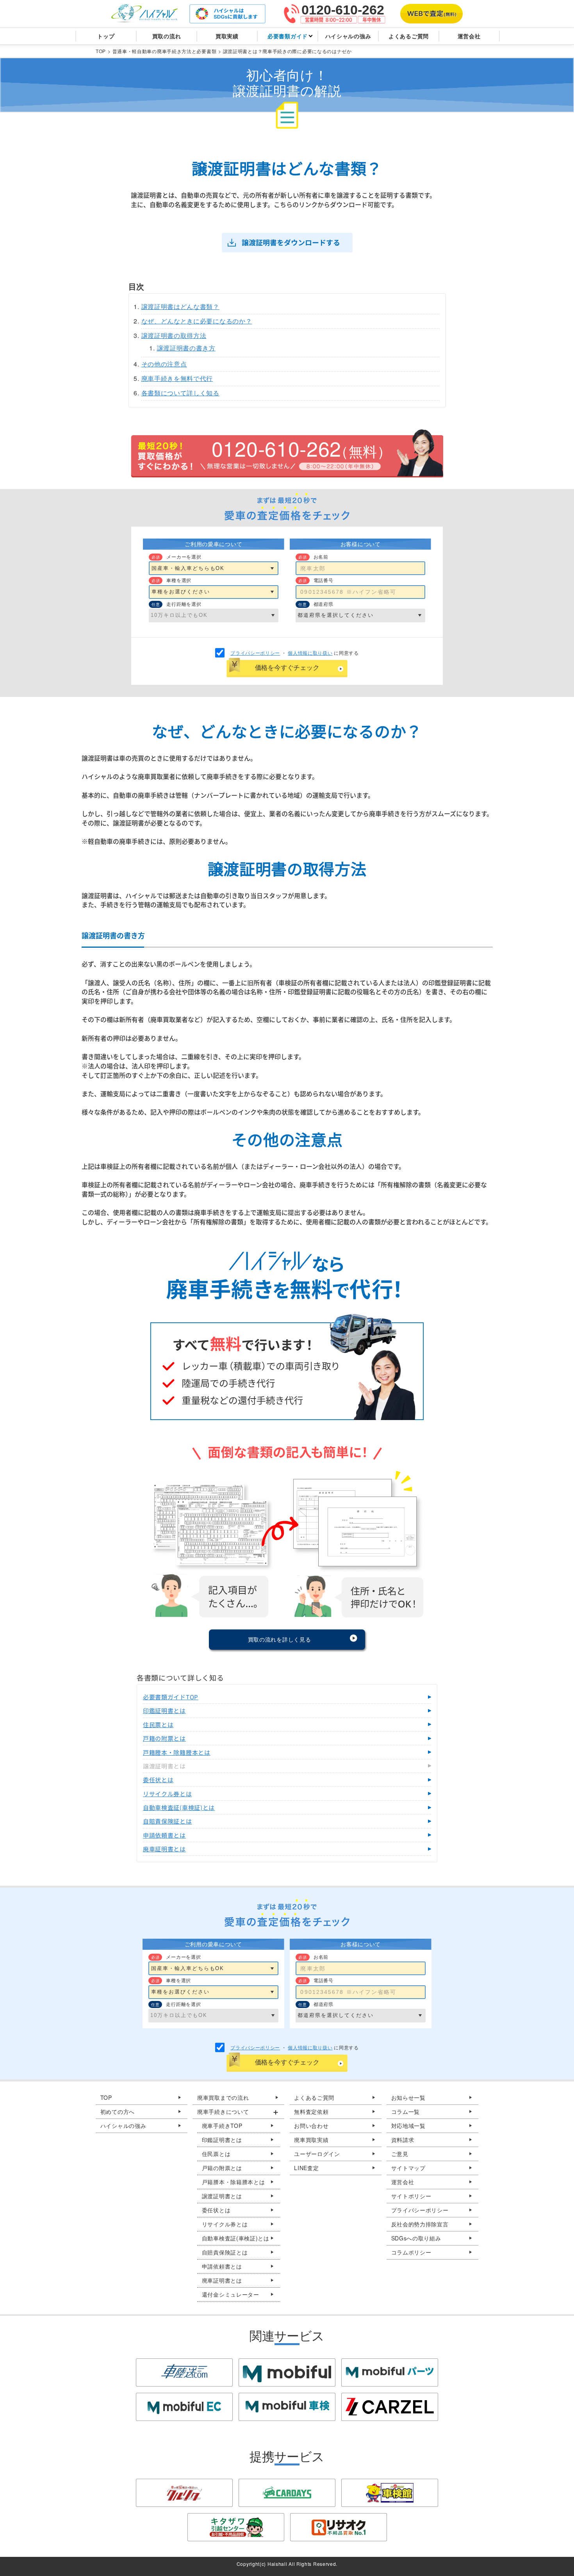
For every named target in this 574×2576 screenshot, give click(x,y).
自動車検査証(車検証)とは (236, 2238)
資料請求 (403, 2140)
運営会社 (403, 2182)
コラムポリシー (411, 2252)
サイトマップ (408, 2168)
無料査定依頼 (311, 2112)
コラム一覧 (406, 2112)
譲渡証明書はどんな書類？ (180, 306)
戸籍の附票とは (222, 2168)
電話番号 (324, 580)
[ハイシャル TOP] (144, 14)
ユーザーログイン (317, 2154)
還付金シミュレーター (231, 2294)
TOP (106, 2097)
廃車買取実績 (311, 2140)
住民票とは (216, 2154)
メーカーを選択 (184, 556)
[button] (238, 2112)
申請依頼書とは (222, 2266)
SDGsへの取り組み (416, 2238)
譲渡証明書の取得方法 (174, 335)
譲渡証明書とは (222, 2196)
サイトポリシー (411, 2196)
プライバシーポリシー (255, 653)
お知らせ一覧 (408, 2097)
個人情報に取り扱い (310, 653)
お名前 (321, 556)
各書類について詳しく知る (180, 393)
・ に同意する (295, 653)
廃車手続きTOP (222, 2126)
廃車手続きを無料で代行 (177, 378)
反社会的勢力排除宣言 (420, 2224)
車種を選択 (179, 580)
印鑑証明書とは (222, 2140)
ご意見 (400, 2154)
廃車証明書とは (222, 2280)
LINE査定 (306, 2168)
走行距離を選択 (184, 604)
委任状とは (216, 2210)
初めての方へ (118, 2112)
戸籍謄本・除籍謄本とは (234, 2182)
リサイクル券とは (225, 2224)
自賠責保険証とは (225, 2252)
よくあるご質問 (314, 2097)
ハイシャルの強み (123, 2126)
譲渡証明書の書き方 (186, 348)
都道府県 (324, 604)
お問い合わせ (311, 2126)
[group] (238, 2203)
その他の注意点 (164, 364)
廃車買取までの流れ (223, 2097)
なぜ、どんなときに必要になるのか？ (197, 321)
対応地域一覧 (408, 2126)
